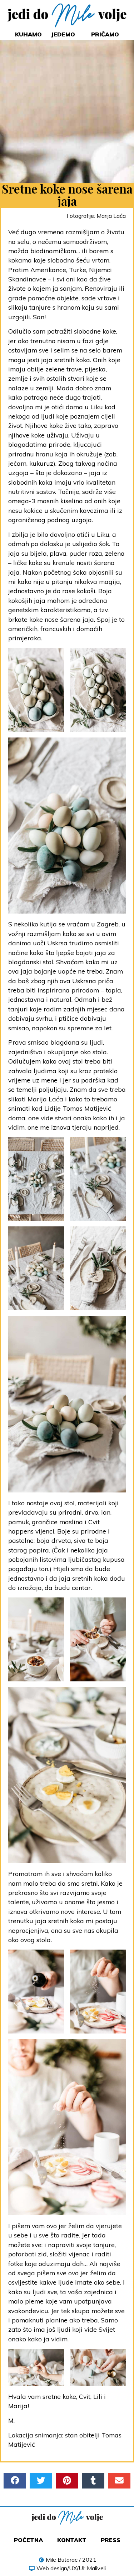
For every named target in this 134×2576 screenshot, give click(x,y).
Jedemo (63, 34)
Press (111, 2540)
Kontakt (72, 2540)
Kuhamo (28, 34)
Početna (28, 2540)
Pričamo (105, 34)
